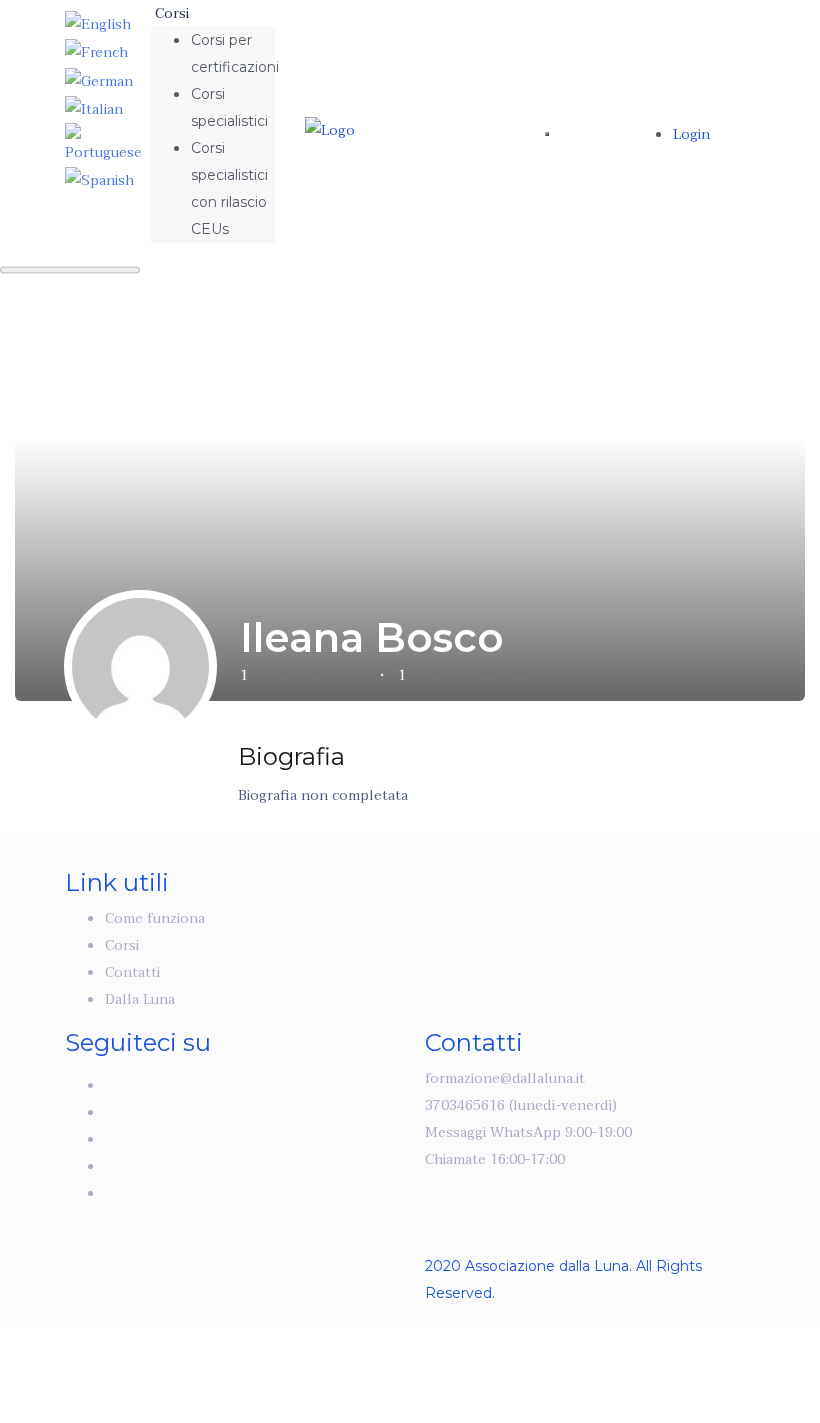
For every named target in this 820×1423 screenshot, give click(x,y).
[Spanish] (99, 179)
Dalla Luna (140, 999)
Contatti (132, 972)
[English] (98, 23)
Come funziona (155, 918)
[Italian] (94, 108)
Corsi (174, 13)
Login (691, 134)
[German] (99, 79)
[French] (96, 51)
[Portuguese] (107, 143)
